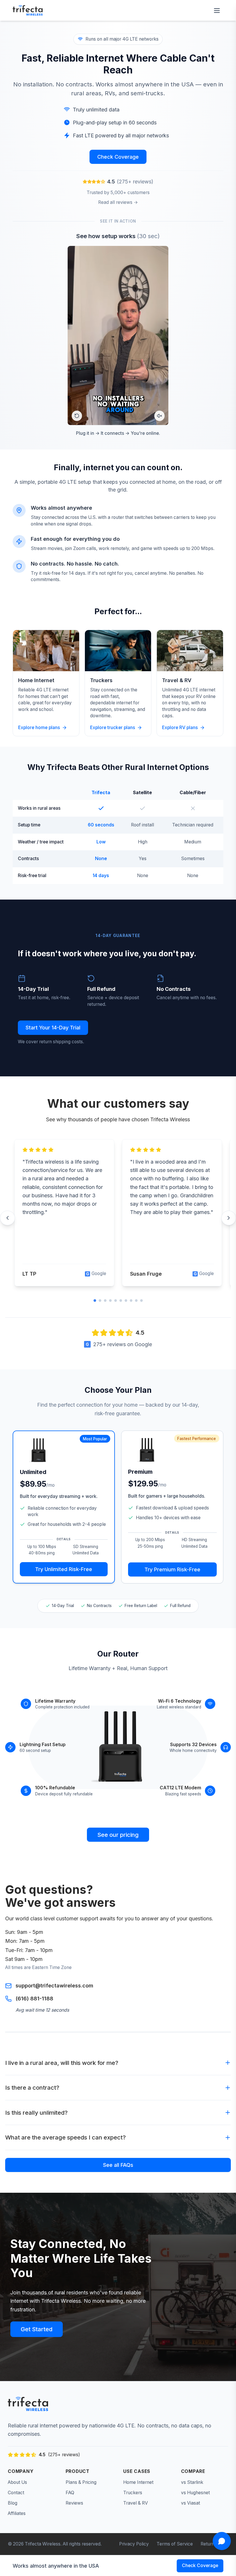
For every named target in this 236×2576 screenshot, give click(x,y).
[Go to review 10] (141, 1301)
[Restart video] (77, 416)
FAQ (70, 2493)
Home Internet (138, 2482)
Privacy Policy (134, 2544)
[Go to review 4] (110, 1301)
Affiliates (17, 2513)
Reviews (74, 2503)
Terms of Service (175, 2544)
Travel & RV (136, 2503)
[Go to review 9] (136, 1301)
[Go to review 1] (95, 1301)
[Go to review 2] (100, 1301)
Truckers (133, 2493)
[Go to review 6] (121, 1301)
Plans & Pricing (81, 2482)
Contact (16, 2493)
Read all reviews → (118, 202)
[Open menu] (217, 11)
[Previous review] (7, 1218)
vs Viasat (191, 2503)
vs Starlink (192, 2482)
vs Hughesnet (195, 2493)
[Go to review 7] (126, 1301)
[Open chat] (222, 2541)
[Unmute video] (159, 416)
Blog (13, 2503)
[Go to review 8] (131, 1301)
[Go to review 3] (105, 1301)
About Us (17, 2482)
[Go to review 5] (116, 1301)
